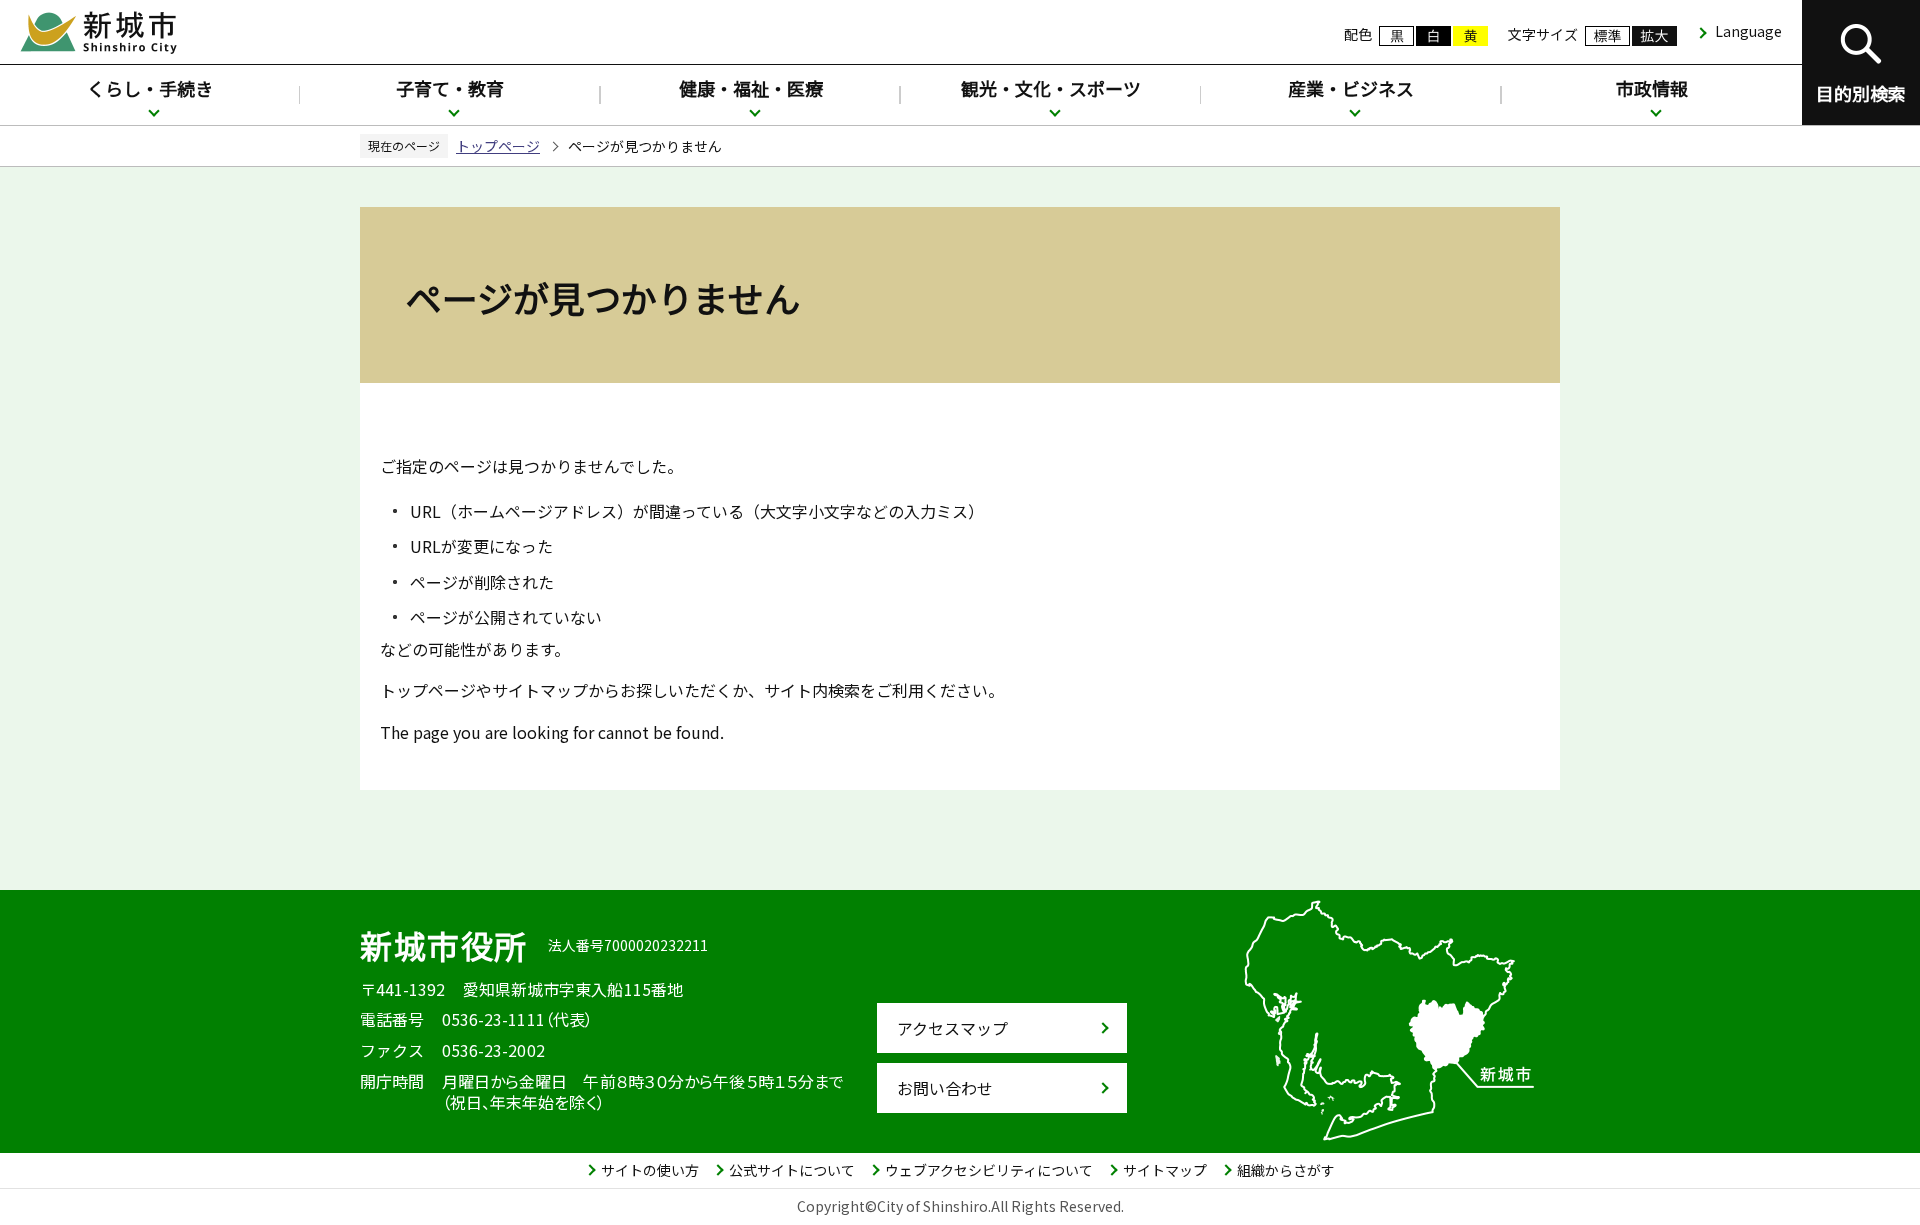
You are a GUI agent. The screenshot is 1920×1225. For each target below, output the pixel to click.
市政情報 (1652, 88)
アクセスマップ (952, 1028)
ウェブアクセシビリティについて (989, 1170)
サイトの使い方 (650, 1170)
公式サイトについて (792, 1170)
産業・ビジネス (1351, 88)
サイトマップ (1165, 1170)
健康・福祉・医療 (751, 88)
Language (1748, 31)
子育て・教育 (450, 88)
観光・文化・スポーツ (1051, 88)
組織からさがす (1286, 1170)
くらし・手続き (150, 88)
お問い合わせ (945, 1088)
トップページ (498, 146)
